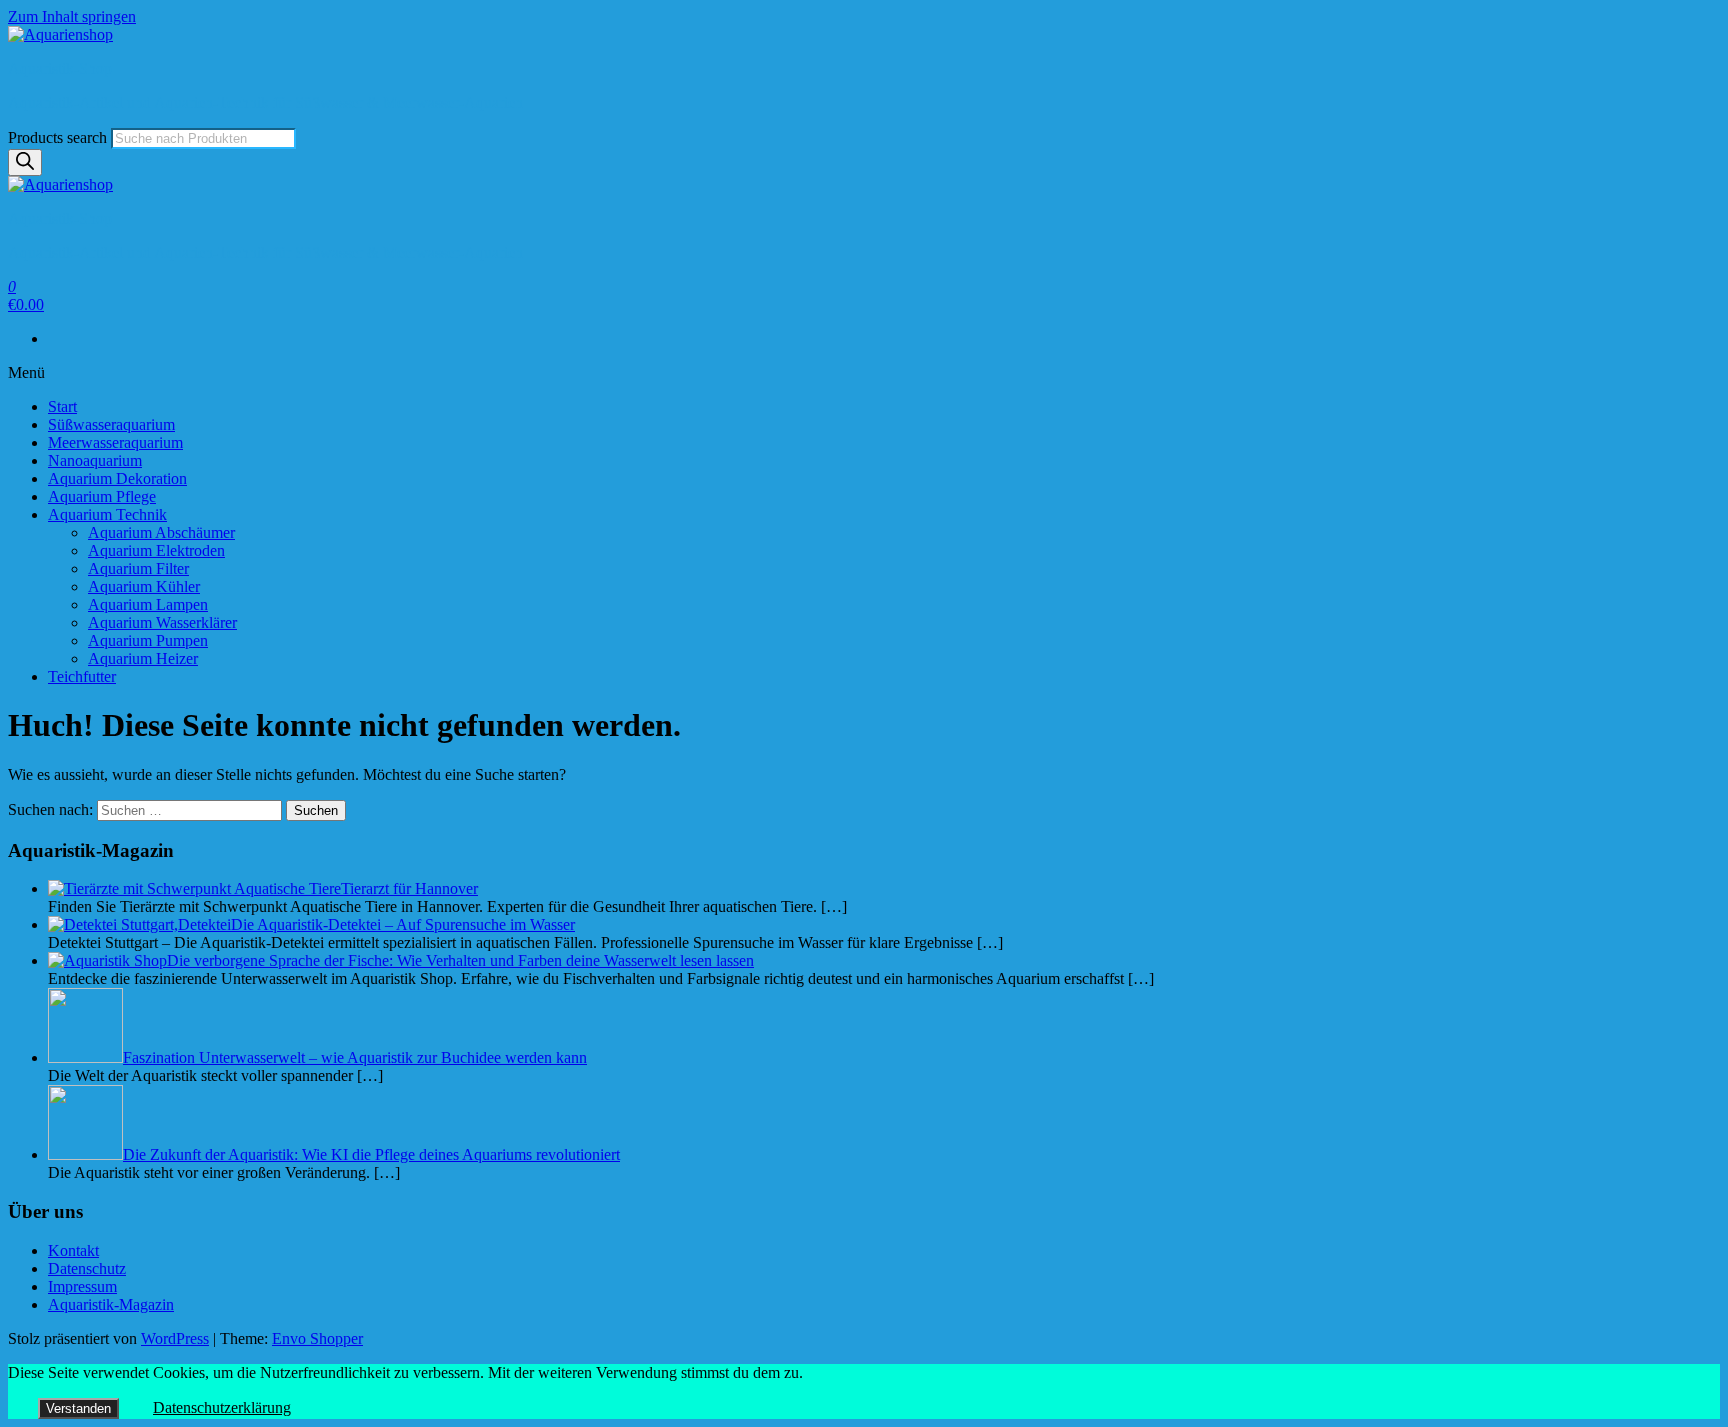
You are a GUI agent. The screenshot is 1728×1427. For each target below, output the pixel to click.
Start (62, 406)
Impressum (82, 1286)
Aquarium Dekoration (117, 478)
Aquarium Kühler (144, 586)
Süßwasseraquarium (111, 424)
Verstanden (78, 1408)
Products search (57, 137)
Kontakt (73, 1250)
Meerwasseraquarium (115, 442)
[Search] (25, 162)
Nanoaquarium (95, 460)
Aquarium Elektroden (156, 550)
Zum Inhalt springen (72, 16)
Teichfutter (82, 676)
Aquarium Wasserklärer (162, 622)
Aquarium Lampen (148, 604)
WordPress (175, 1338)
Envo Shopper (317, 1338)
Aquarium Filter (138, 568)
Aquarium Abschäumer (161, 532)
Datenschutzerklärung (222, 1407)
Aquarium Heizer (143, 658)
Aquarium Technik (107, 514)
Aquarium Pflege (102, 496)
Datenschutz (87, 1268)
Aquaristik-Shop (60, 68)
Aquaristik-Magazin (111, 1304)
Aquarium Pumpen (148, 640)
